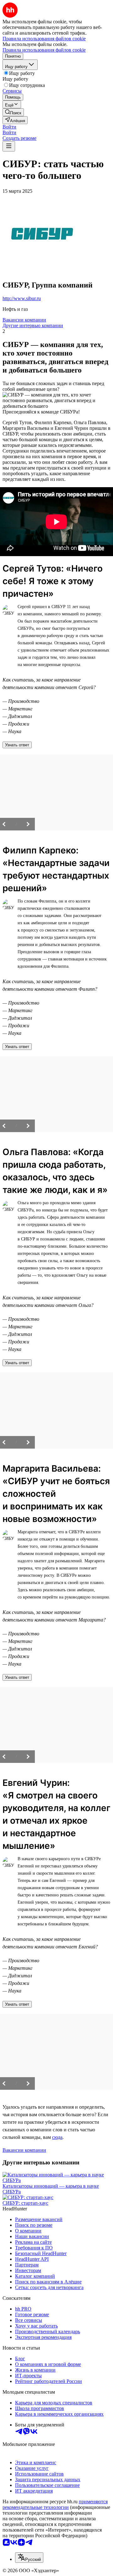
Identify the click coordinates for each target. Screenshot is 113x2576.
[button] (9, 127)
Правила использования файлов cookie (44, 50)
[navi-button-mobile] (9, 146)
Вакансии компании (24, 320)
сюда (57, 2137)
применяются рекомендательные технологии (55, 2504)
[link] (13, 112)
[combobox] (29, 2558)
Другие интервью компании (33, 325)
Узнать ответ (17, 745)
